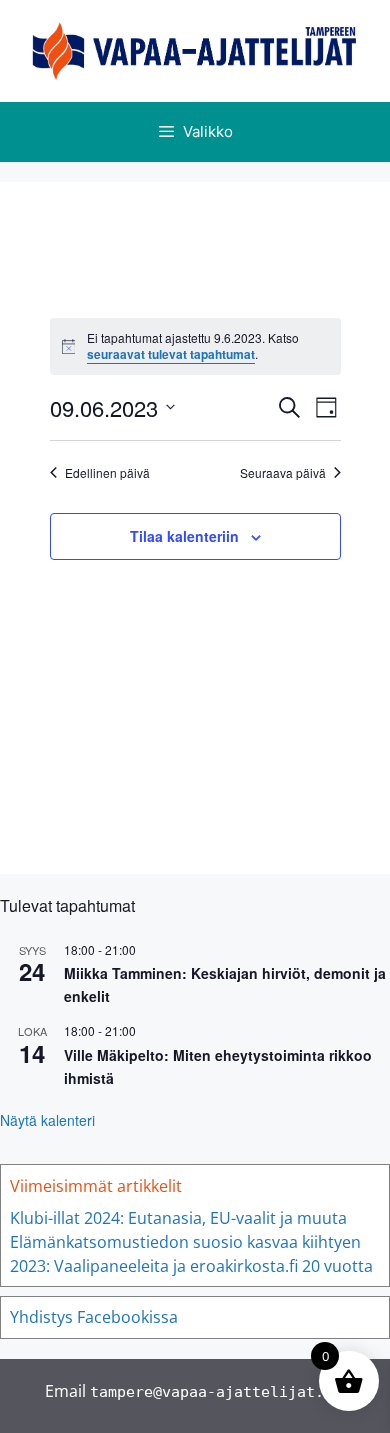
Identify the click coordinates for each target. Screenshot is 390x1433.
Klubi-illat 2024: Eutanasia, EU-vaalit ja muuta (178, 1218)
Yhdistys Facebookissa (94, 1317)
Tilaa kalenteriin (184, 536)
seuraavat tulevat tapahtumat (171, 354)
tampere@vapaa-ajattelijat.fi (216, 1392)
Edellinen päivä (107, 473)
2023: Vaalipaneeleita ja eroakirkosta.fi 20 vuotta (191, 1266)
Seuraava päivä (283, 473)
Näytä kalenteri (47, 1120)
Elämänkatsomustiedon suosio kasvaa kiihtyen (185, 1242)
